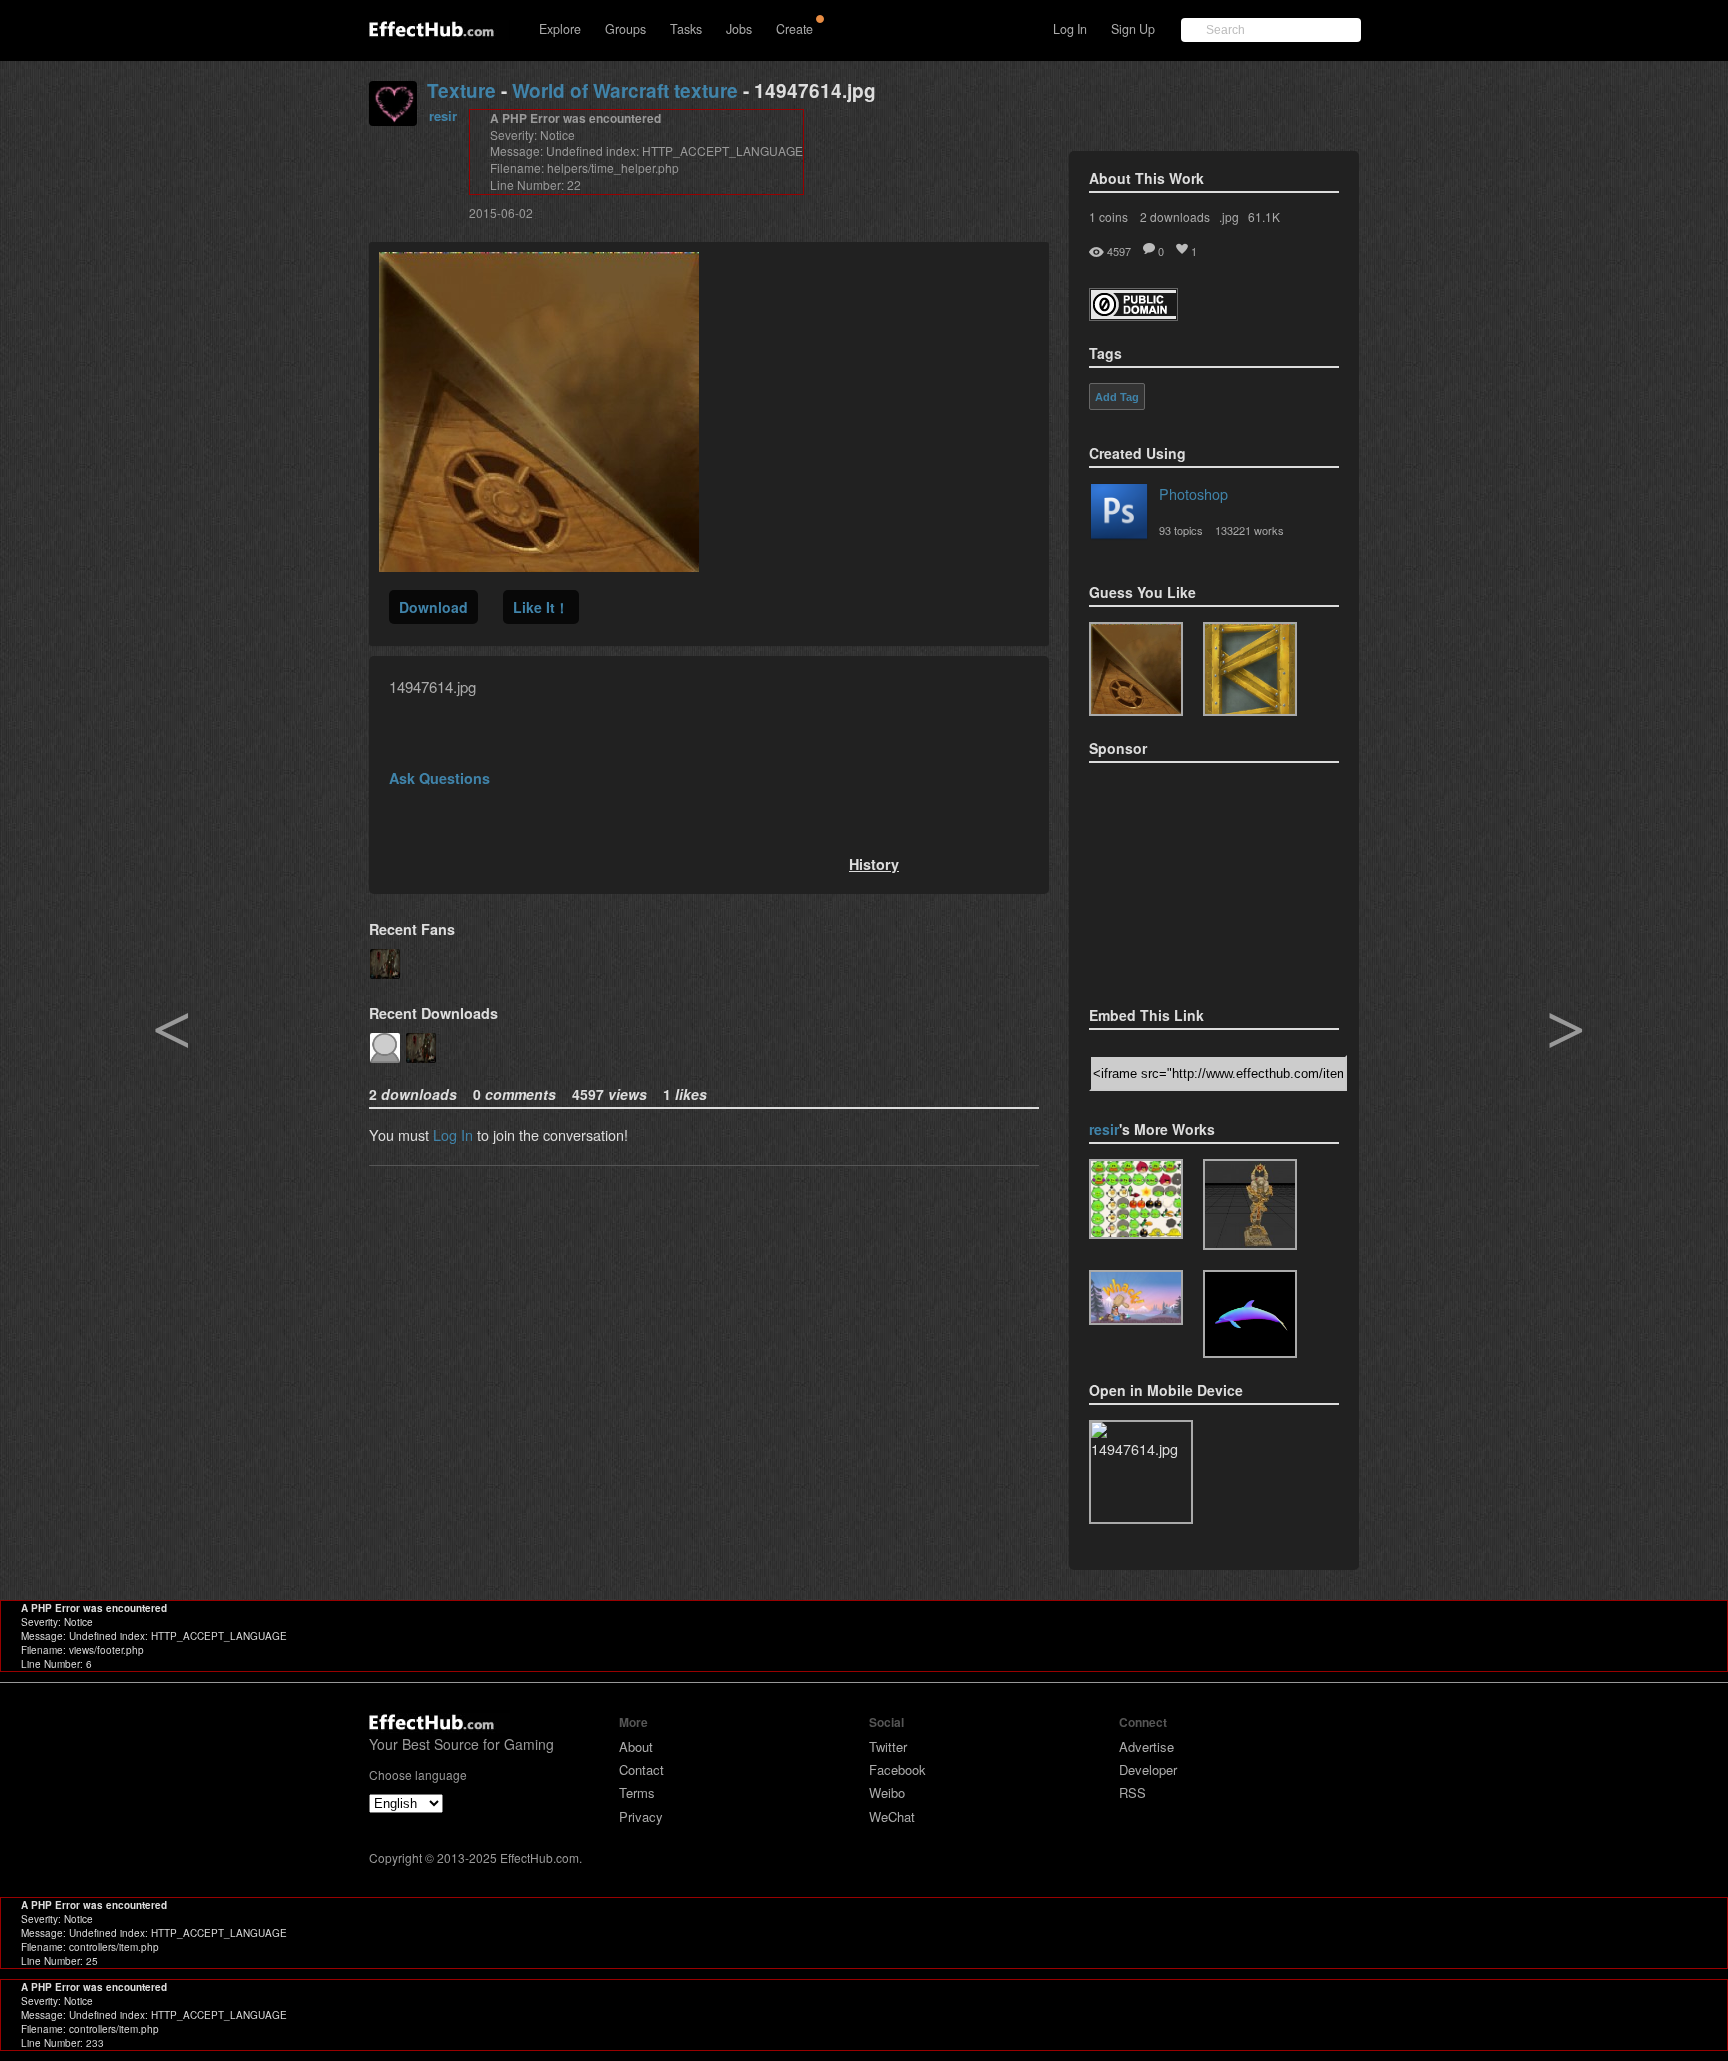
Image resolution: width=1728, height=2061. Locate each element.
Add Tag (1117, 397)
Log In (1070, 29)
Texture (461, 90)
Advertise (1146, 1746)
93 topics (1181, 530)
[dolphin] (1250, 1314)
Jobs (739, 29)
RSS (1132, 1792)
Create (794, 29)
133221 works (1249, 530)
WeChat (892, 1816)
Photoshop (1193, 493)
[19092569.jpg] (1250, 669)
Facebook (897, 1769)
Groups (625, 29)
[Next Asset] (539, 565)
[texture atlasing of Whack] (1136, 1297)
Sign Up (1133, 29)
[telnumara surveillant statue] (1250, 1204)
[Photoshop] (1119, 515)
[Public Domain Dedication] (1133, 314)
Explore (560, 29)
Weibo (887, 1792)
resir (443, 115)
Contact (641, 1769)
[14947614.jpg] (1136, 669)
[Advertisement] (1189, 878)
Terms (637, 1792)
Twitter (888, 1746)
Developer (1148, 1769)
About (636, 1746)
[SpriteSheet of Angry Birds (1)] (1136, 1199)
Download (433, 607)
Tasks (686, 29)
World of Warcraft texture (625, 90)
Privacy (641, 1816)
